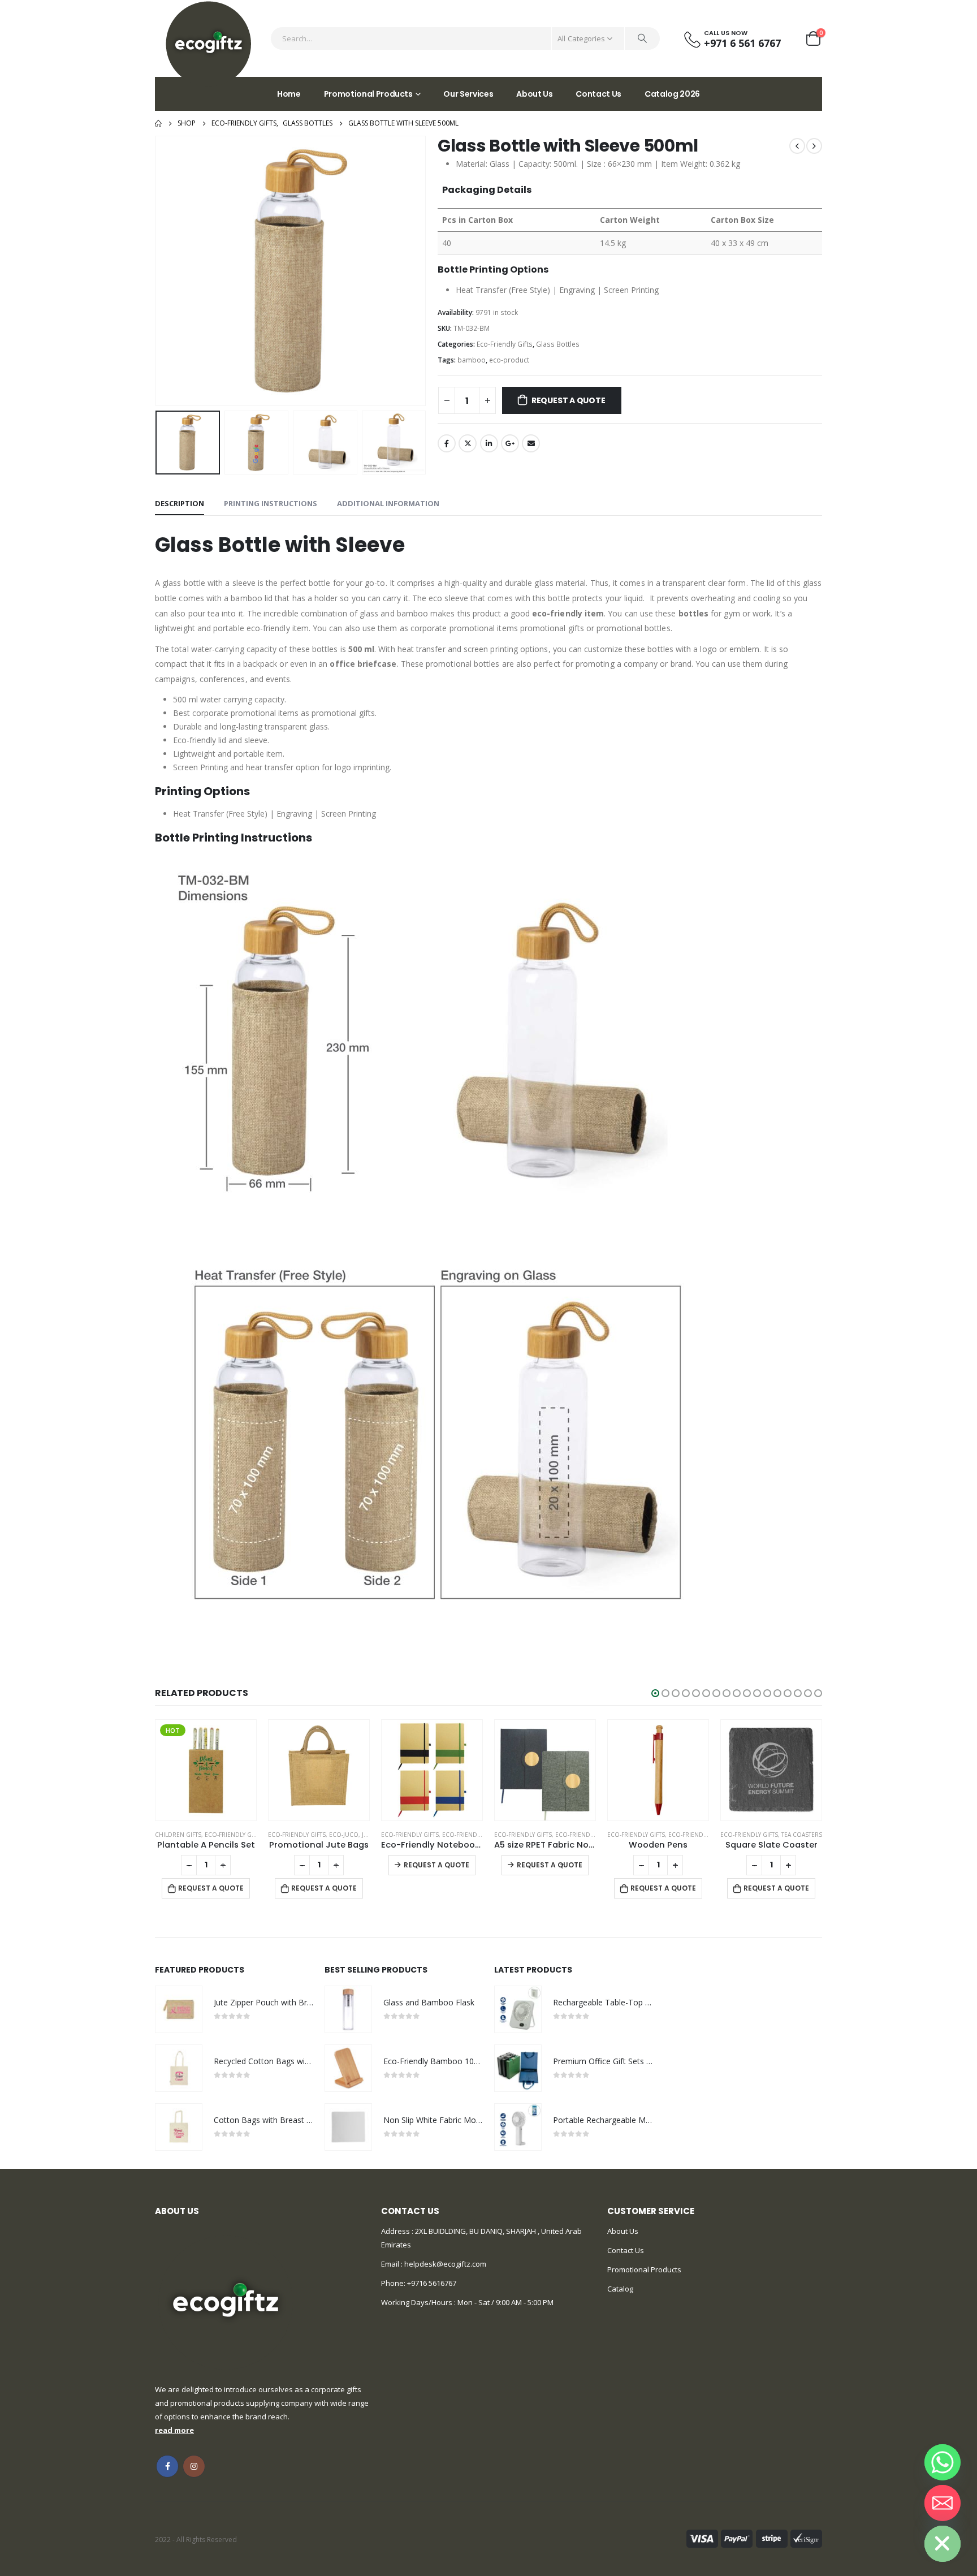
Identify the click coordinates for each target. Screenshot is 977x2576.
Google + (510, 443)
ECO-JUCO (344, 1835)
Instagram (194, 2466)
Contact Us (598, 94)
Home (289, 94)
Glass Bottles (558, 344)
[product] (319, 1770)
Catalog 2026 (672, 94)
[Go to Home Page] (158, 123)
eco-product (509, 360)
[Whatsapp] (943, 2462)
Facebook (447, 443)
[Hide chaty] (943, 2544)
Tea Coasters (802, 1835)
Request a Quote (569, 400)
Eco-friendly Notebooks (481, 1835)
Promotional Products (368, 94)
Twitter (468, 443)
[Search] (642, 38)
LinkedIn (489, 443)
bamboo (472, 360)
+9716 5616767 (432, 2283)
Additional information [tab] (388, 503)
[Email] (943, 2503)
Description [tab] (180, 503)
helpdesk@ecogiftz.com (444, 2264)
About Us (534, 94)
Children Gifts (178, 1835)
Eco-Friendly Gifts (505, 344)
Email (531, 443)
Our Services (468, 94)
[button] (655, 1693)
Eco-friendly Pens (697, 1835)
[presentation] (158, 271)
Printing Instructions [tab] (271, 503)
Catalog (620, 2289)
